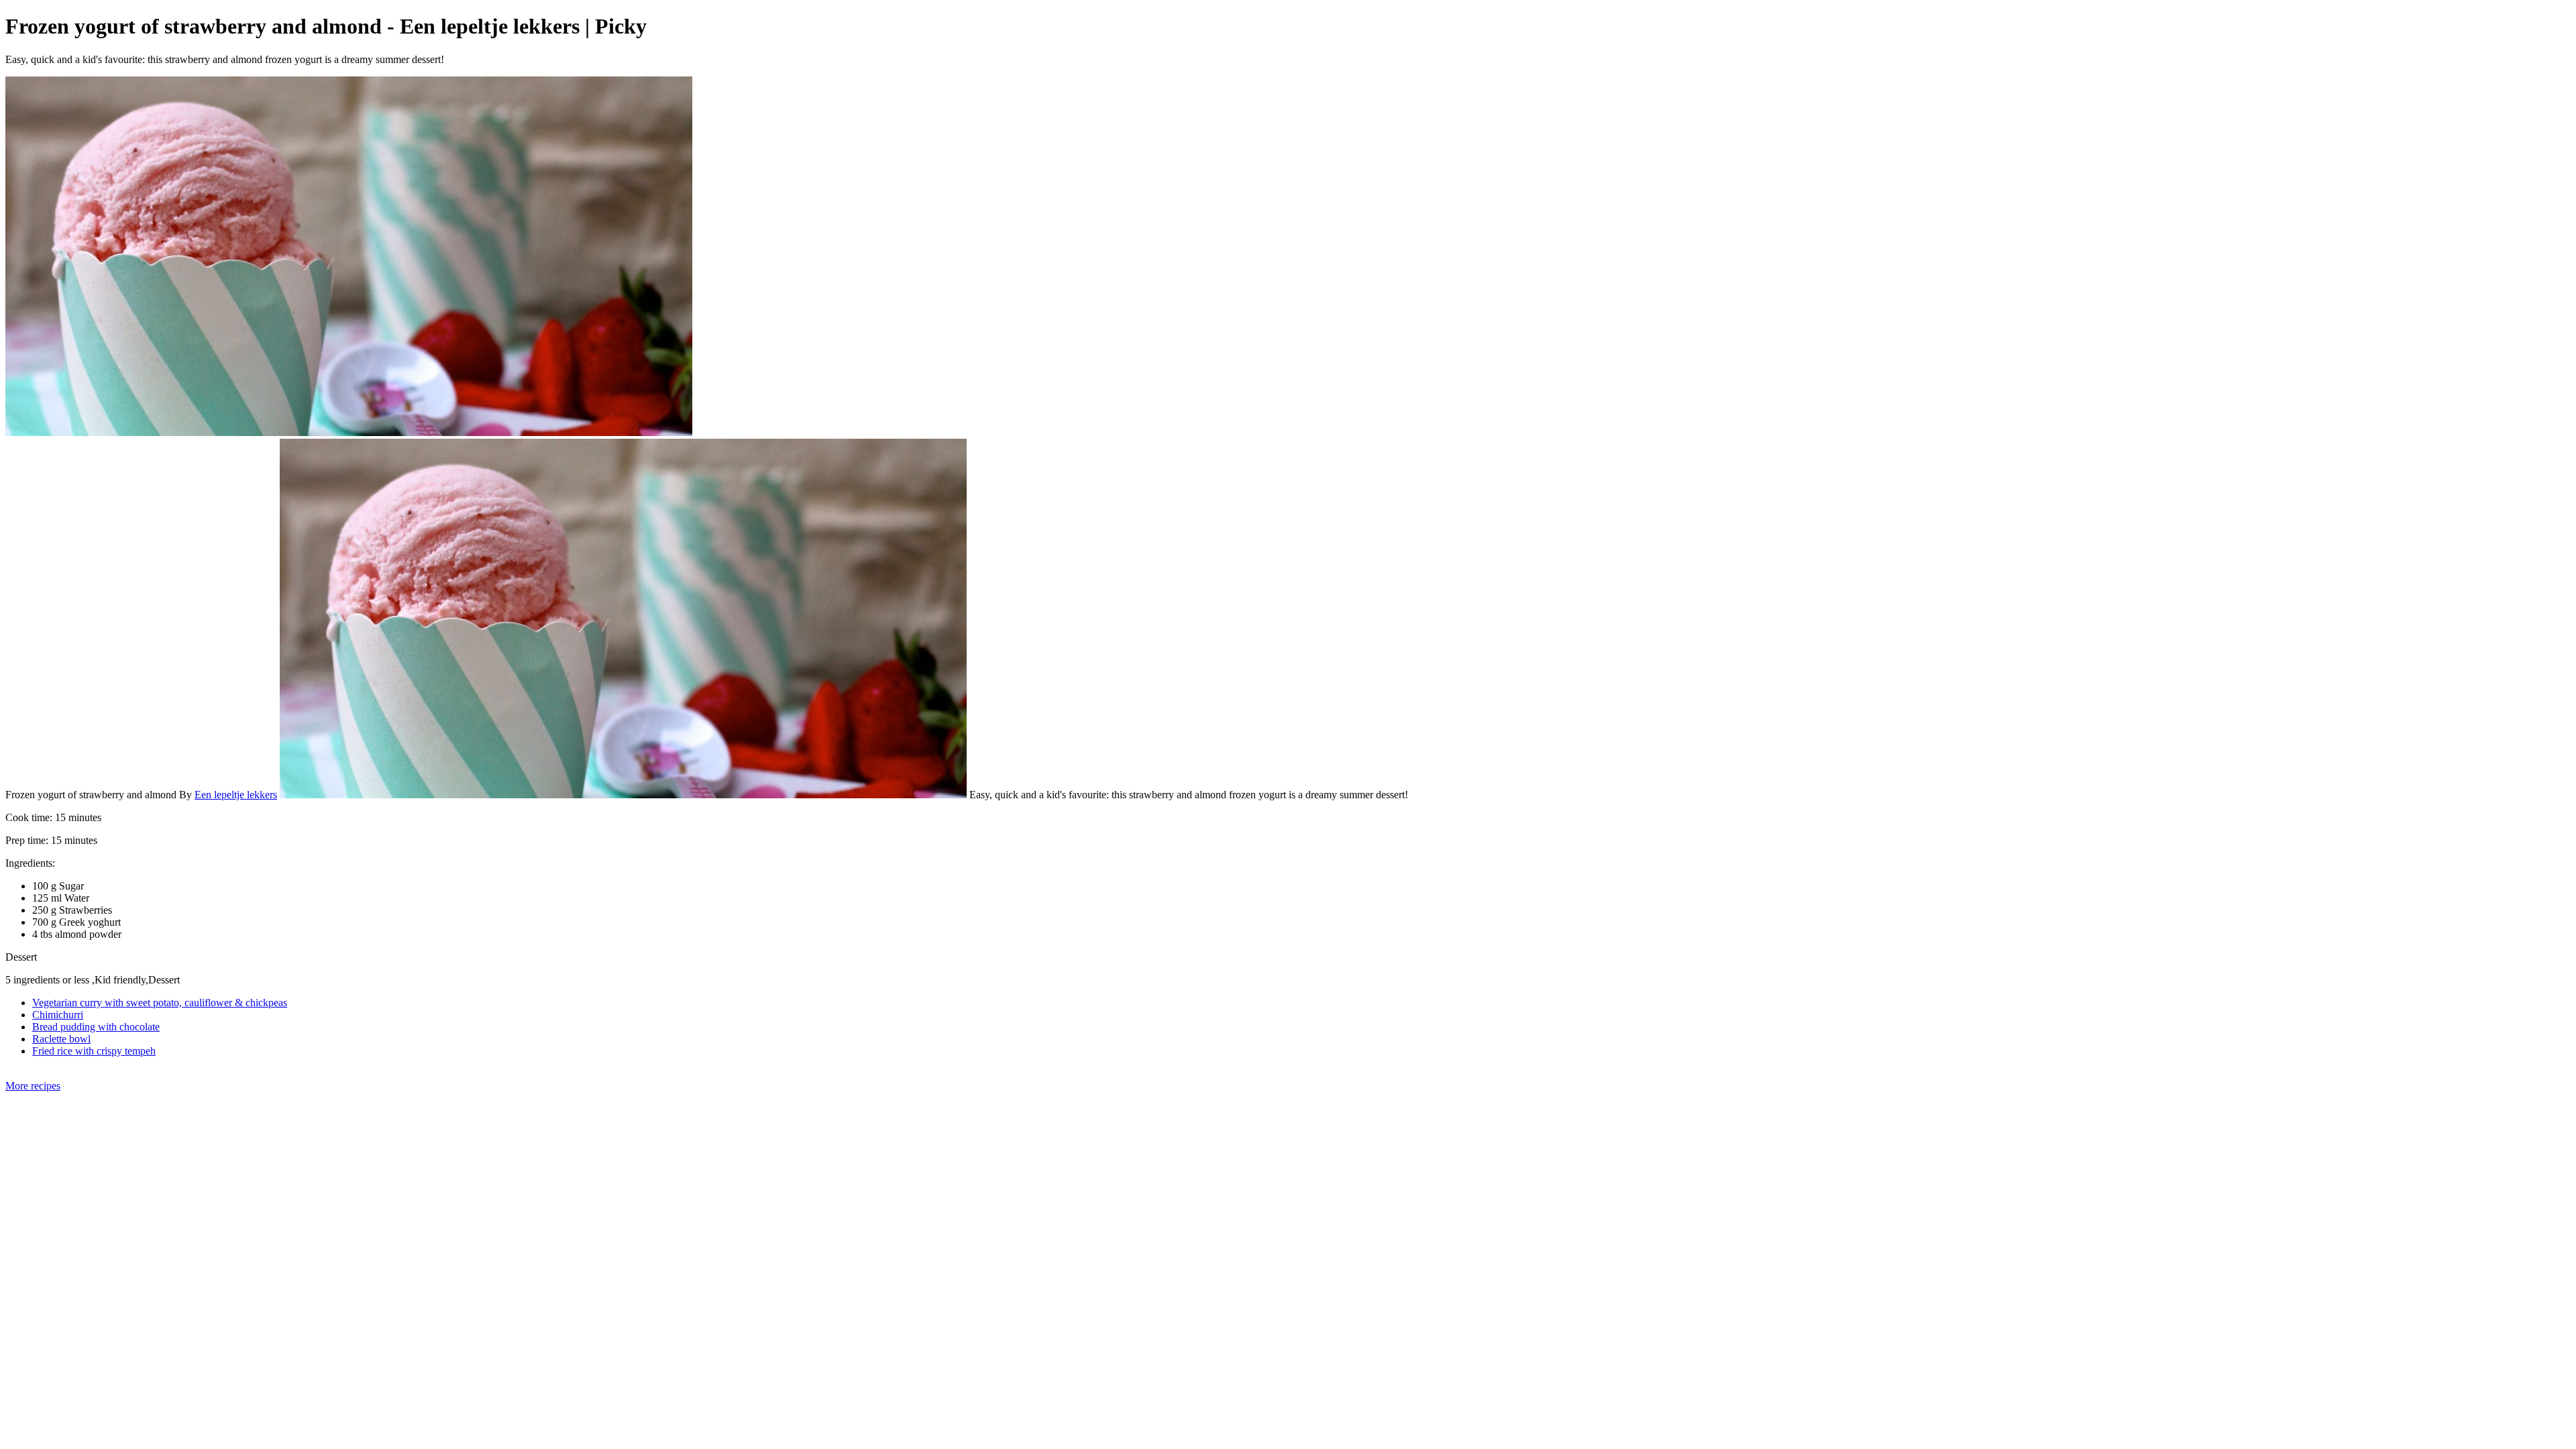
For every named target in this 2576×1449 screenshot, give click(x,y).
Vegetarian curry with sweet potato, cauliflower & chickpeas (160, 1003)
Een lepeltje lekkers (236, 795)
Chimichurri (58, 1015)
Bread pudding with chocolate (96, 1027)
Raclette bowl (61, 1039)
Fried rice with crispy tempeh (94, 1051)
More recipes (33, 1086)
